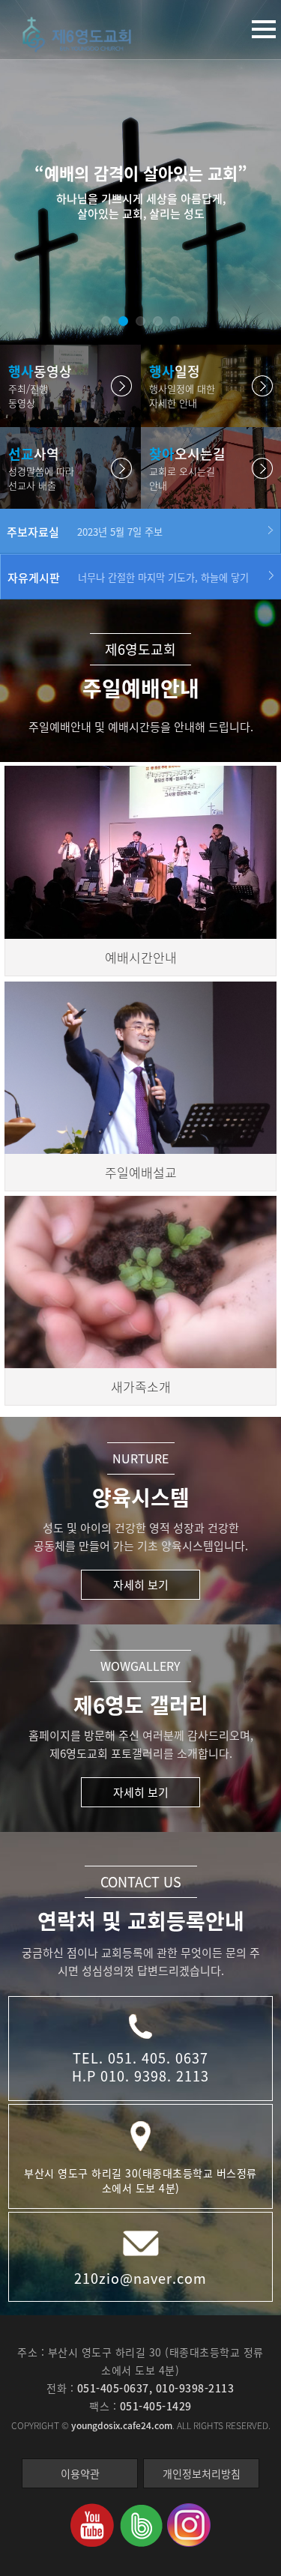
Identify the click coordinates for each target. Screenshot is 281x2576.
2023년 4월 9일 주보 (120, 532)
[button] (106, 321)
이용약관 (80, 2473)
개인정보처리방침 (202, 2473)
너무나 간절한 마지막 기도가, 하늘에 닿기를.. (163, 578)
